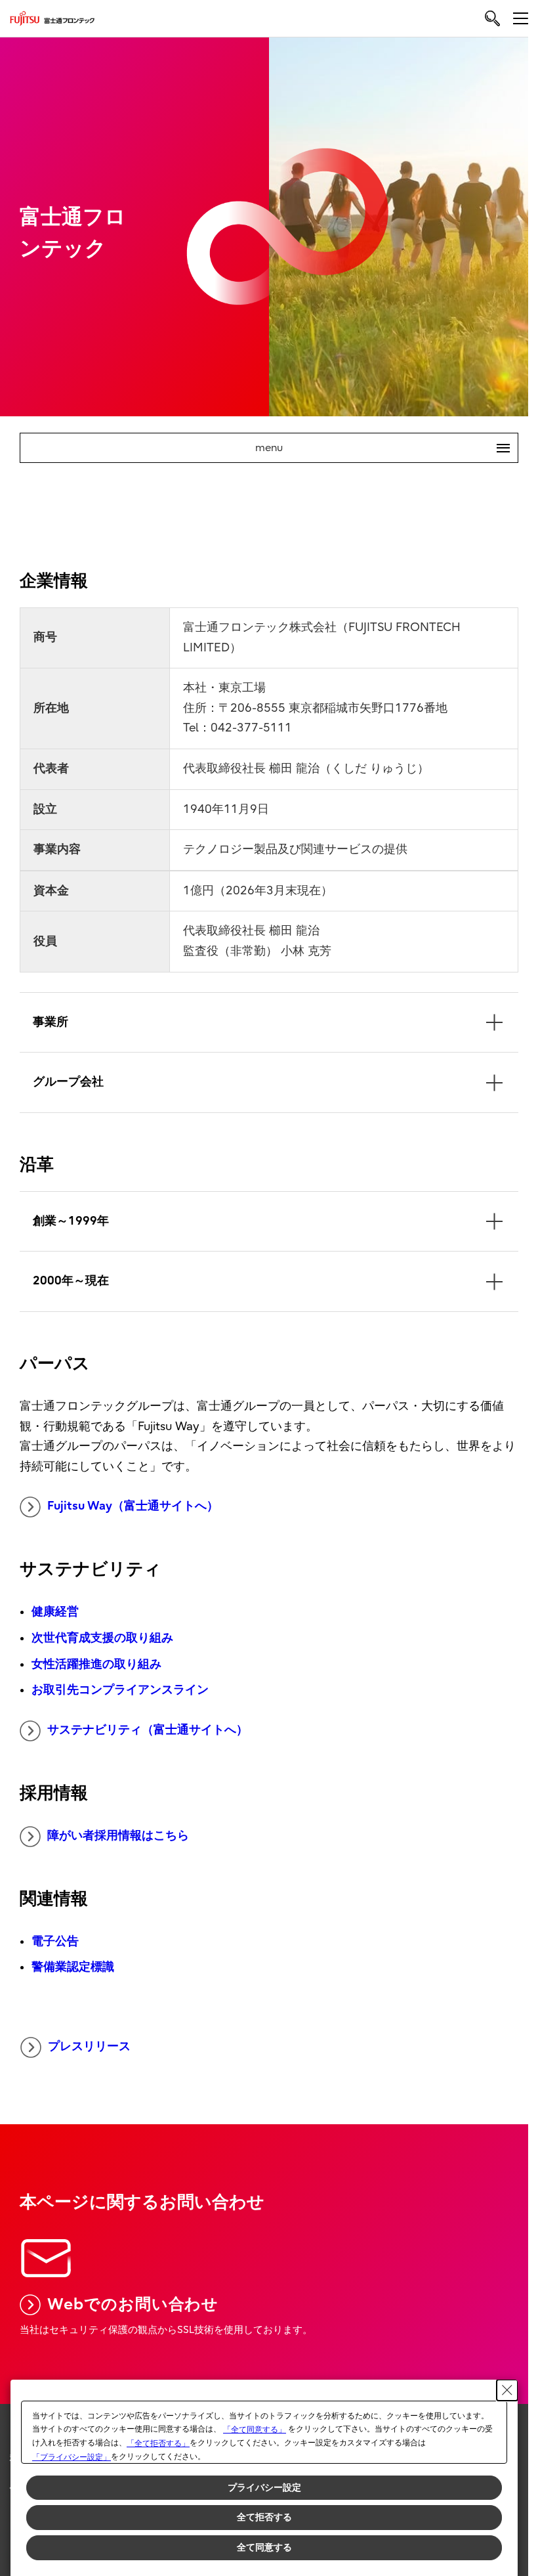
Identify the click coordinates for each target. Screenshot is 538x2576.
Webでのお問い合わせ (133, 2304)
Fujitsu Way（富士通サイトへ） (133, 1506)
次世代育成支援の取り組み (102, 1638)
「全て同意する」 (255, 2430)
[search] (492, 18)
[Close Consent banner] (507, 2390)
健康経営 (55, 1612)
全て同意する (264, 2547)
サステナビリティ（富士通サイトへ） (148, 1730)
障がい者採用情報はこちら (118, 1836)
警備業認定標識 (73, 1967)
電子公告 (55, 1941)
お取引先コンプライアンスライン (120, 1690)
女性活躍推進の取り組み (96, 1664)
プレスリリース (89, 2046)
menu (377, 448)
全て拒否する (264, 2517)
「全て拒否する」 (158, 2443)
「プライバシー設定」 (72, 2457)
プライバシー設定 (264, 2487)
